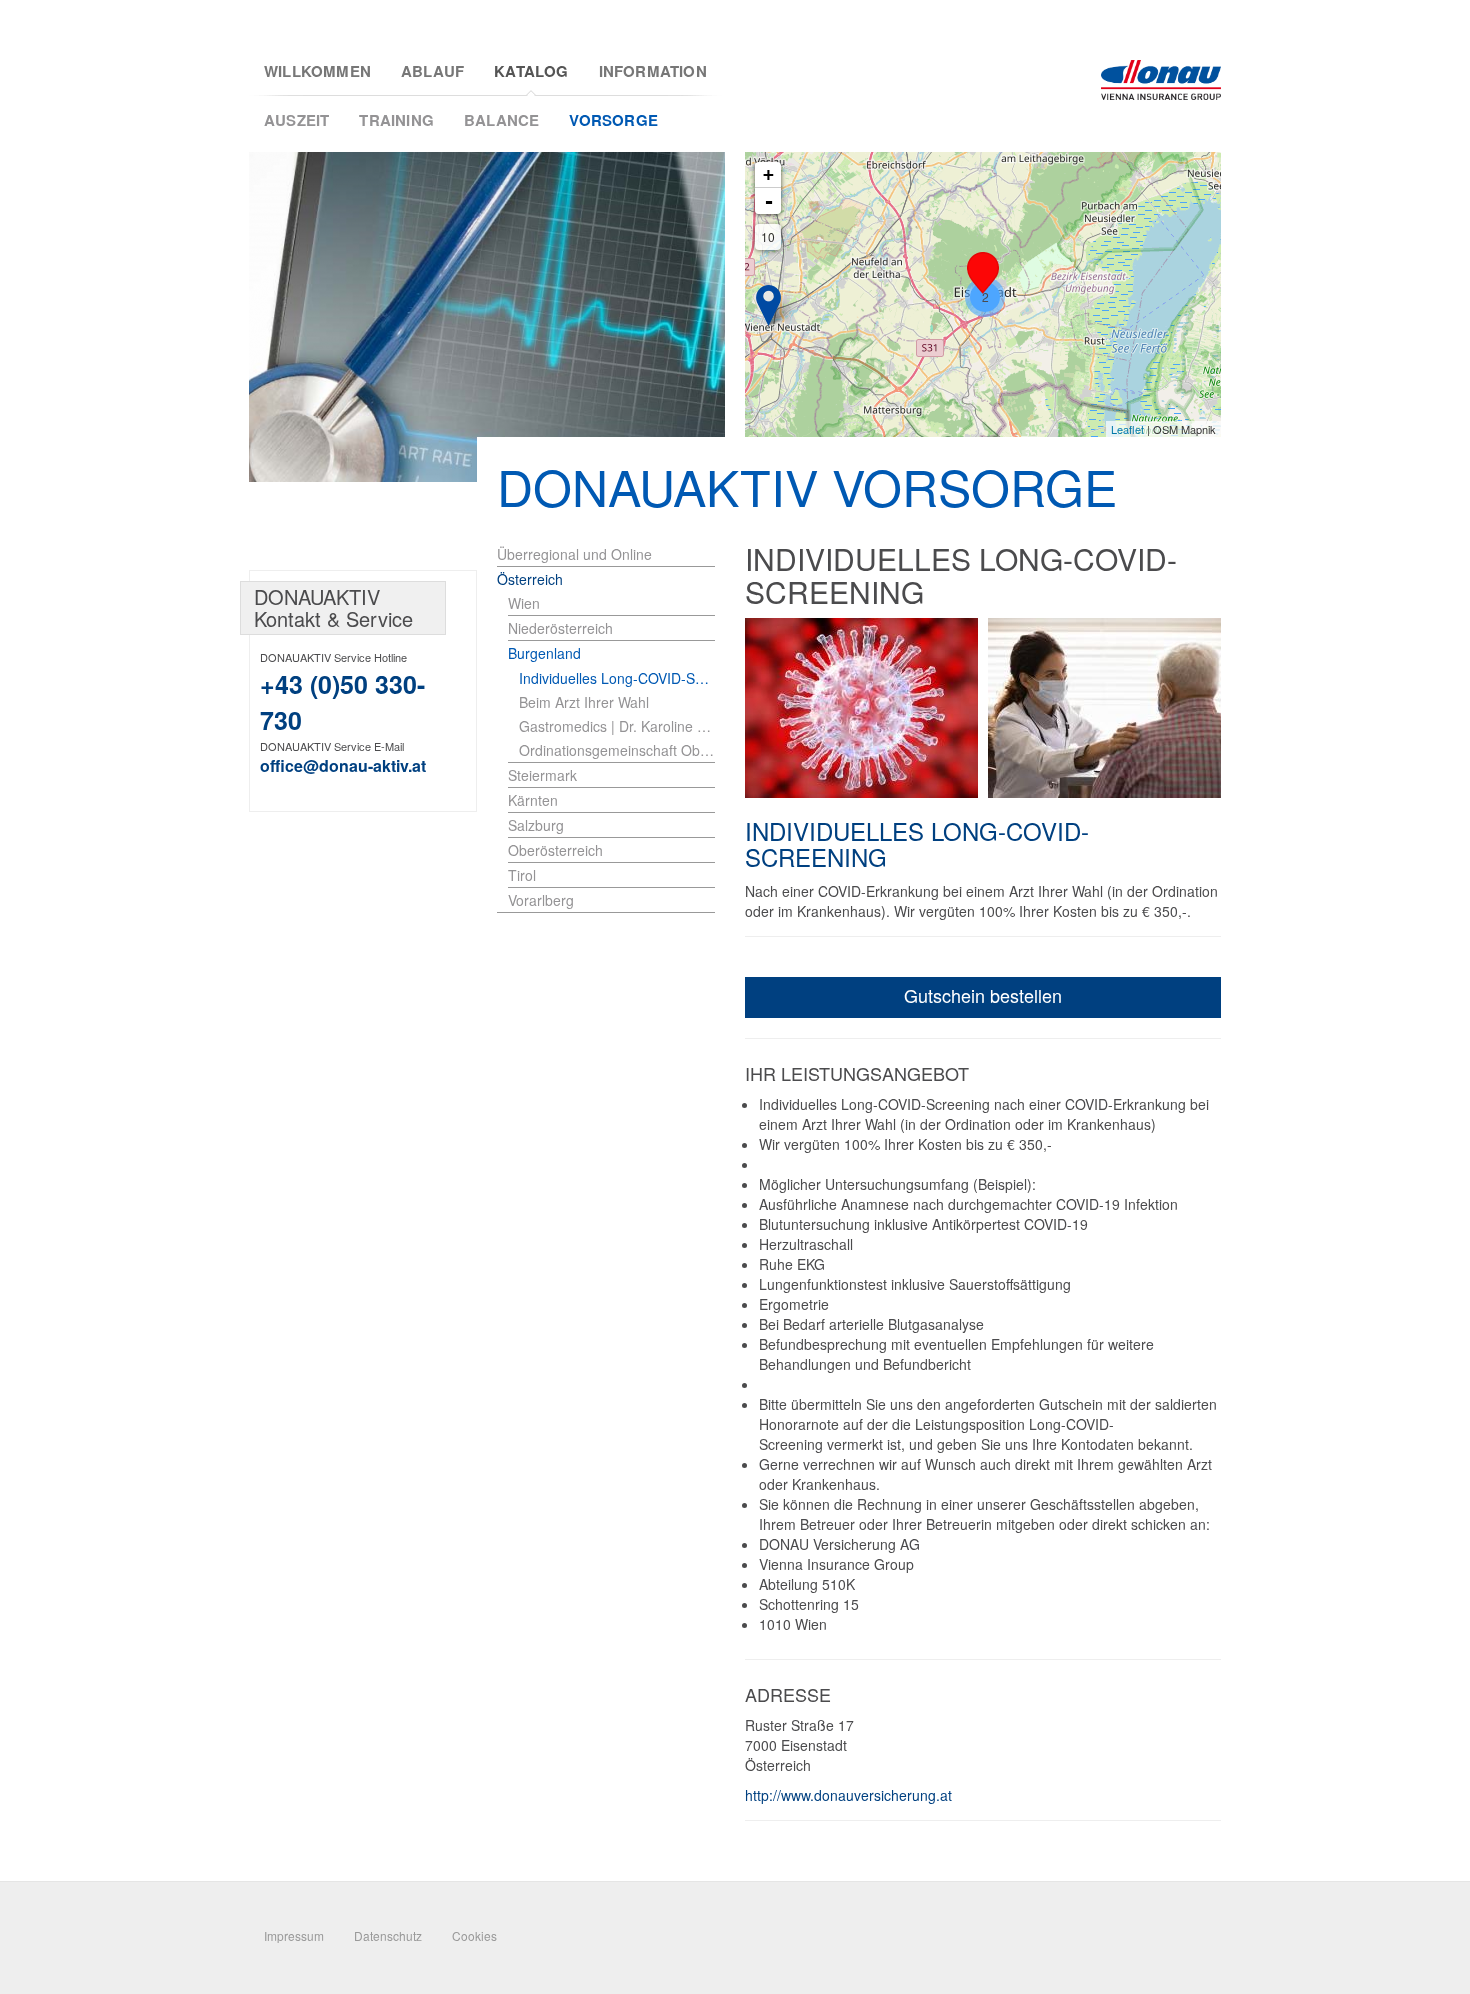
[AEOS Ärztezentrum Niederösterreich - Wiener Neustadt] (768, 305)
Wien (524, 603)
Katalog (531, 71)
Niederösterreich (560, 628)
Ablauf (432, 71)
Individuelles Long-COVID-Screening (617, 678)
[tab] (611, 603)
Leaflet (1127, 429)
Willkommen (317, 71)
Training (396, 120)
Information (653, 71)
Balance (501, 120)
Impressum (294, 1935)
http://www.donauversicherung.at (848, 1795)
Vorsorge (613, 120)
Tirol (522, 875)
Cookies (474, 1935)
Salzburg (536, 825)
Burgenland (544, 653)
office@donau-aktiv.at (343, 765)
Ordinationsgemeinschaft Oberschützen (617, 750)
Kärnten (533, 800)
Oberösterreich (555, 850)
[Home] (1161, 80)
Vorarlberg (541, 900)
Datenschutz (388, 1935)
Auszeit (296, 120)
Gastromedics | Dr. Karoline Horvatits (617, 726)
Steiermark (542, 775)
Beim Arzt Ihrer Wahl (584, 702)
